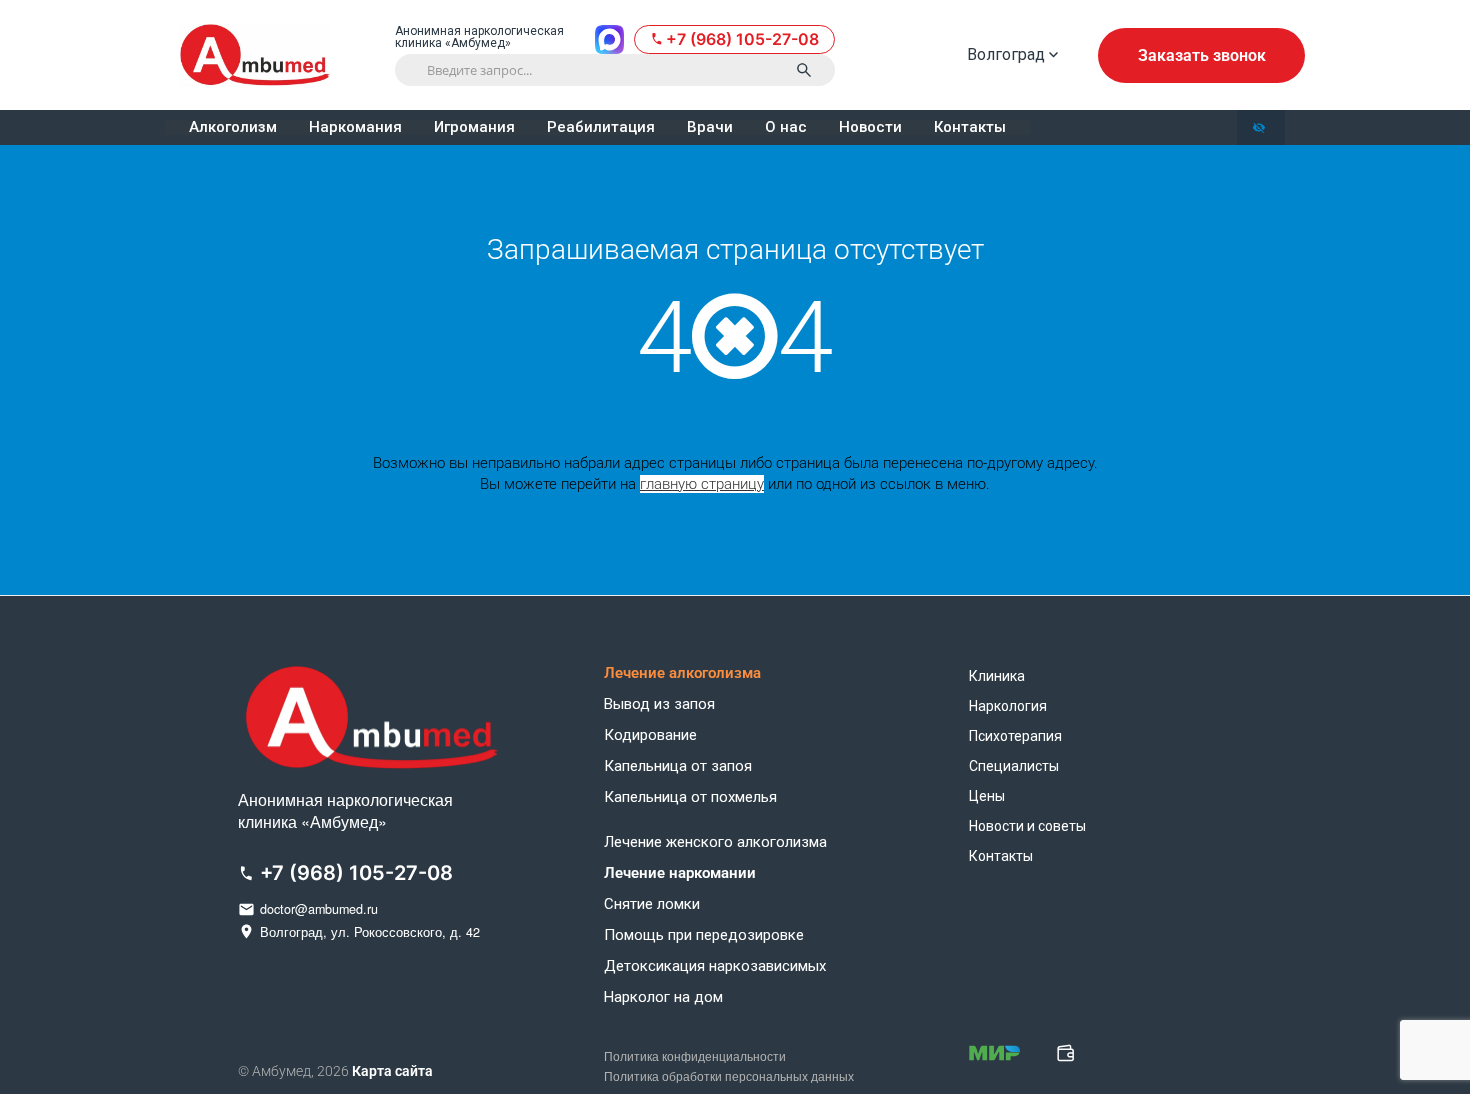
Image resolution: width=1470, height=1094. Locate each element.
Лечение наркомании (680, 873)
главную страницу (702, 484)
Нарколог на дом (663, 997)
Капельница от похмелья (690, 797)
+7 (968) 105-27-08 (742, 39)
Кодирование (650, 735)
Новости (870, 127)
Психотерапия (1015, 736)
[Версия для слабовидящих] (1261, 127)
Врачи (710, 127)
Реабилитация (601, 127)
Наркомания (355, 127)
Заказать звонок (1202, 55)
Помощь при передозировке (704, 935)
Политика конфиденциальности (695, 1057)
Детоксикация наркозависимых (715, 966)
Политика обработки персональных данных (729, 1077)
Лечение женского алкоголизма (715, 842)
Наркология (1008, 706)
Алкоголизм (233, 127)
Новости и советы (1027, 826)
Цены (987, 796)
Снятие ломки (652, 904)
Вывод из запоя (659, 704)
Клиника (997, 676)
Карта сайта (392, 1071)
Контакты (970, 127)
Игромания (474, 127)
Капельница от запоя (678, 766)
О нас (786, 127)
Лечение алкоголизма (682, 673)
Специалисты (1014, 766)
